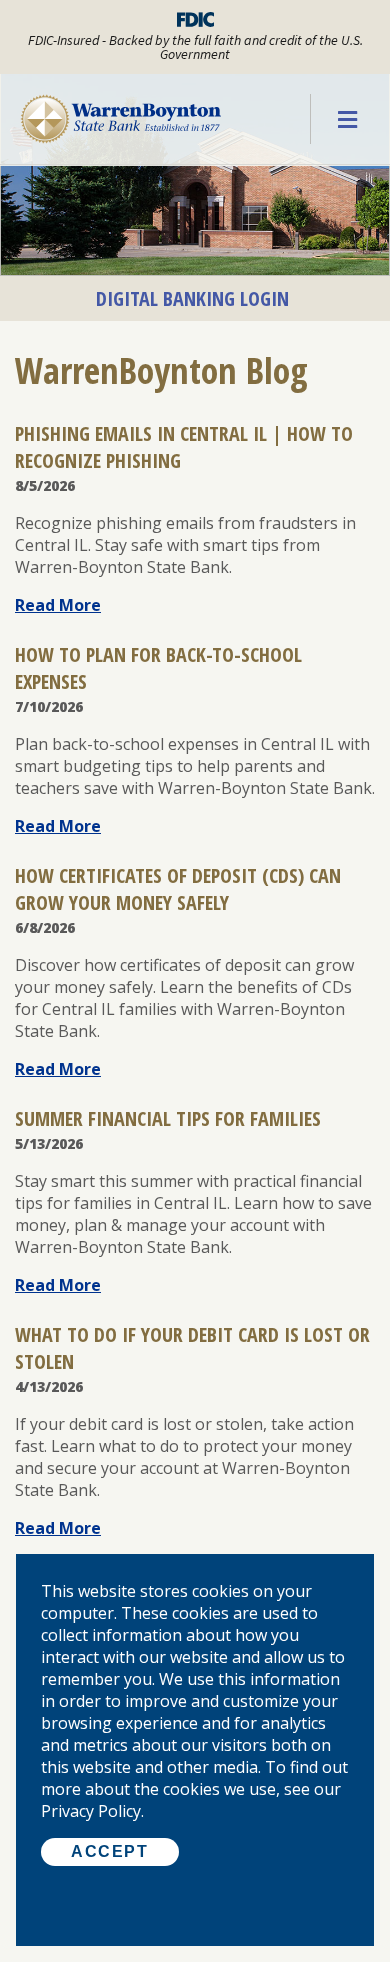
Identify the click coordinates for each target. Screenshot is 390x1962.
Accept (110, 1851)
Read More (58, 605)
